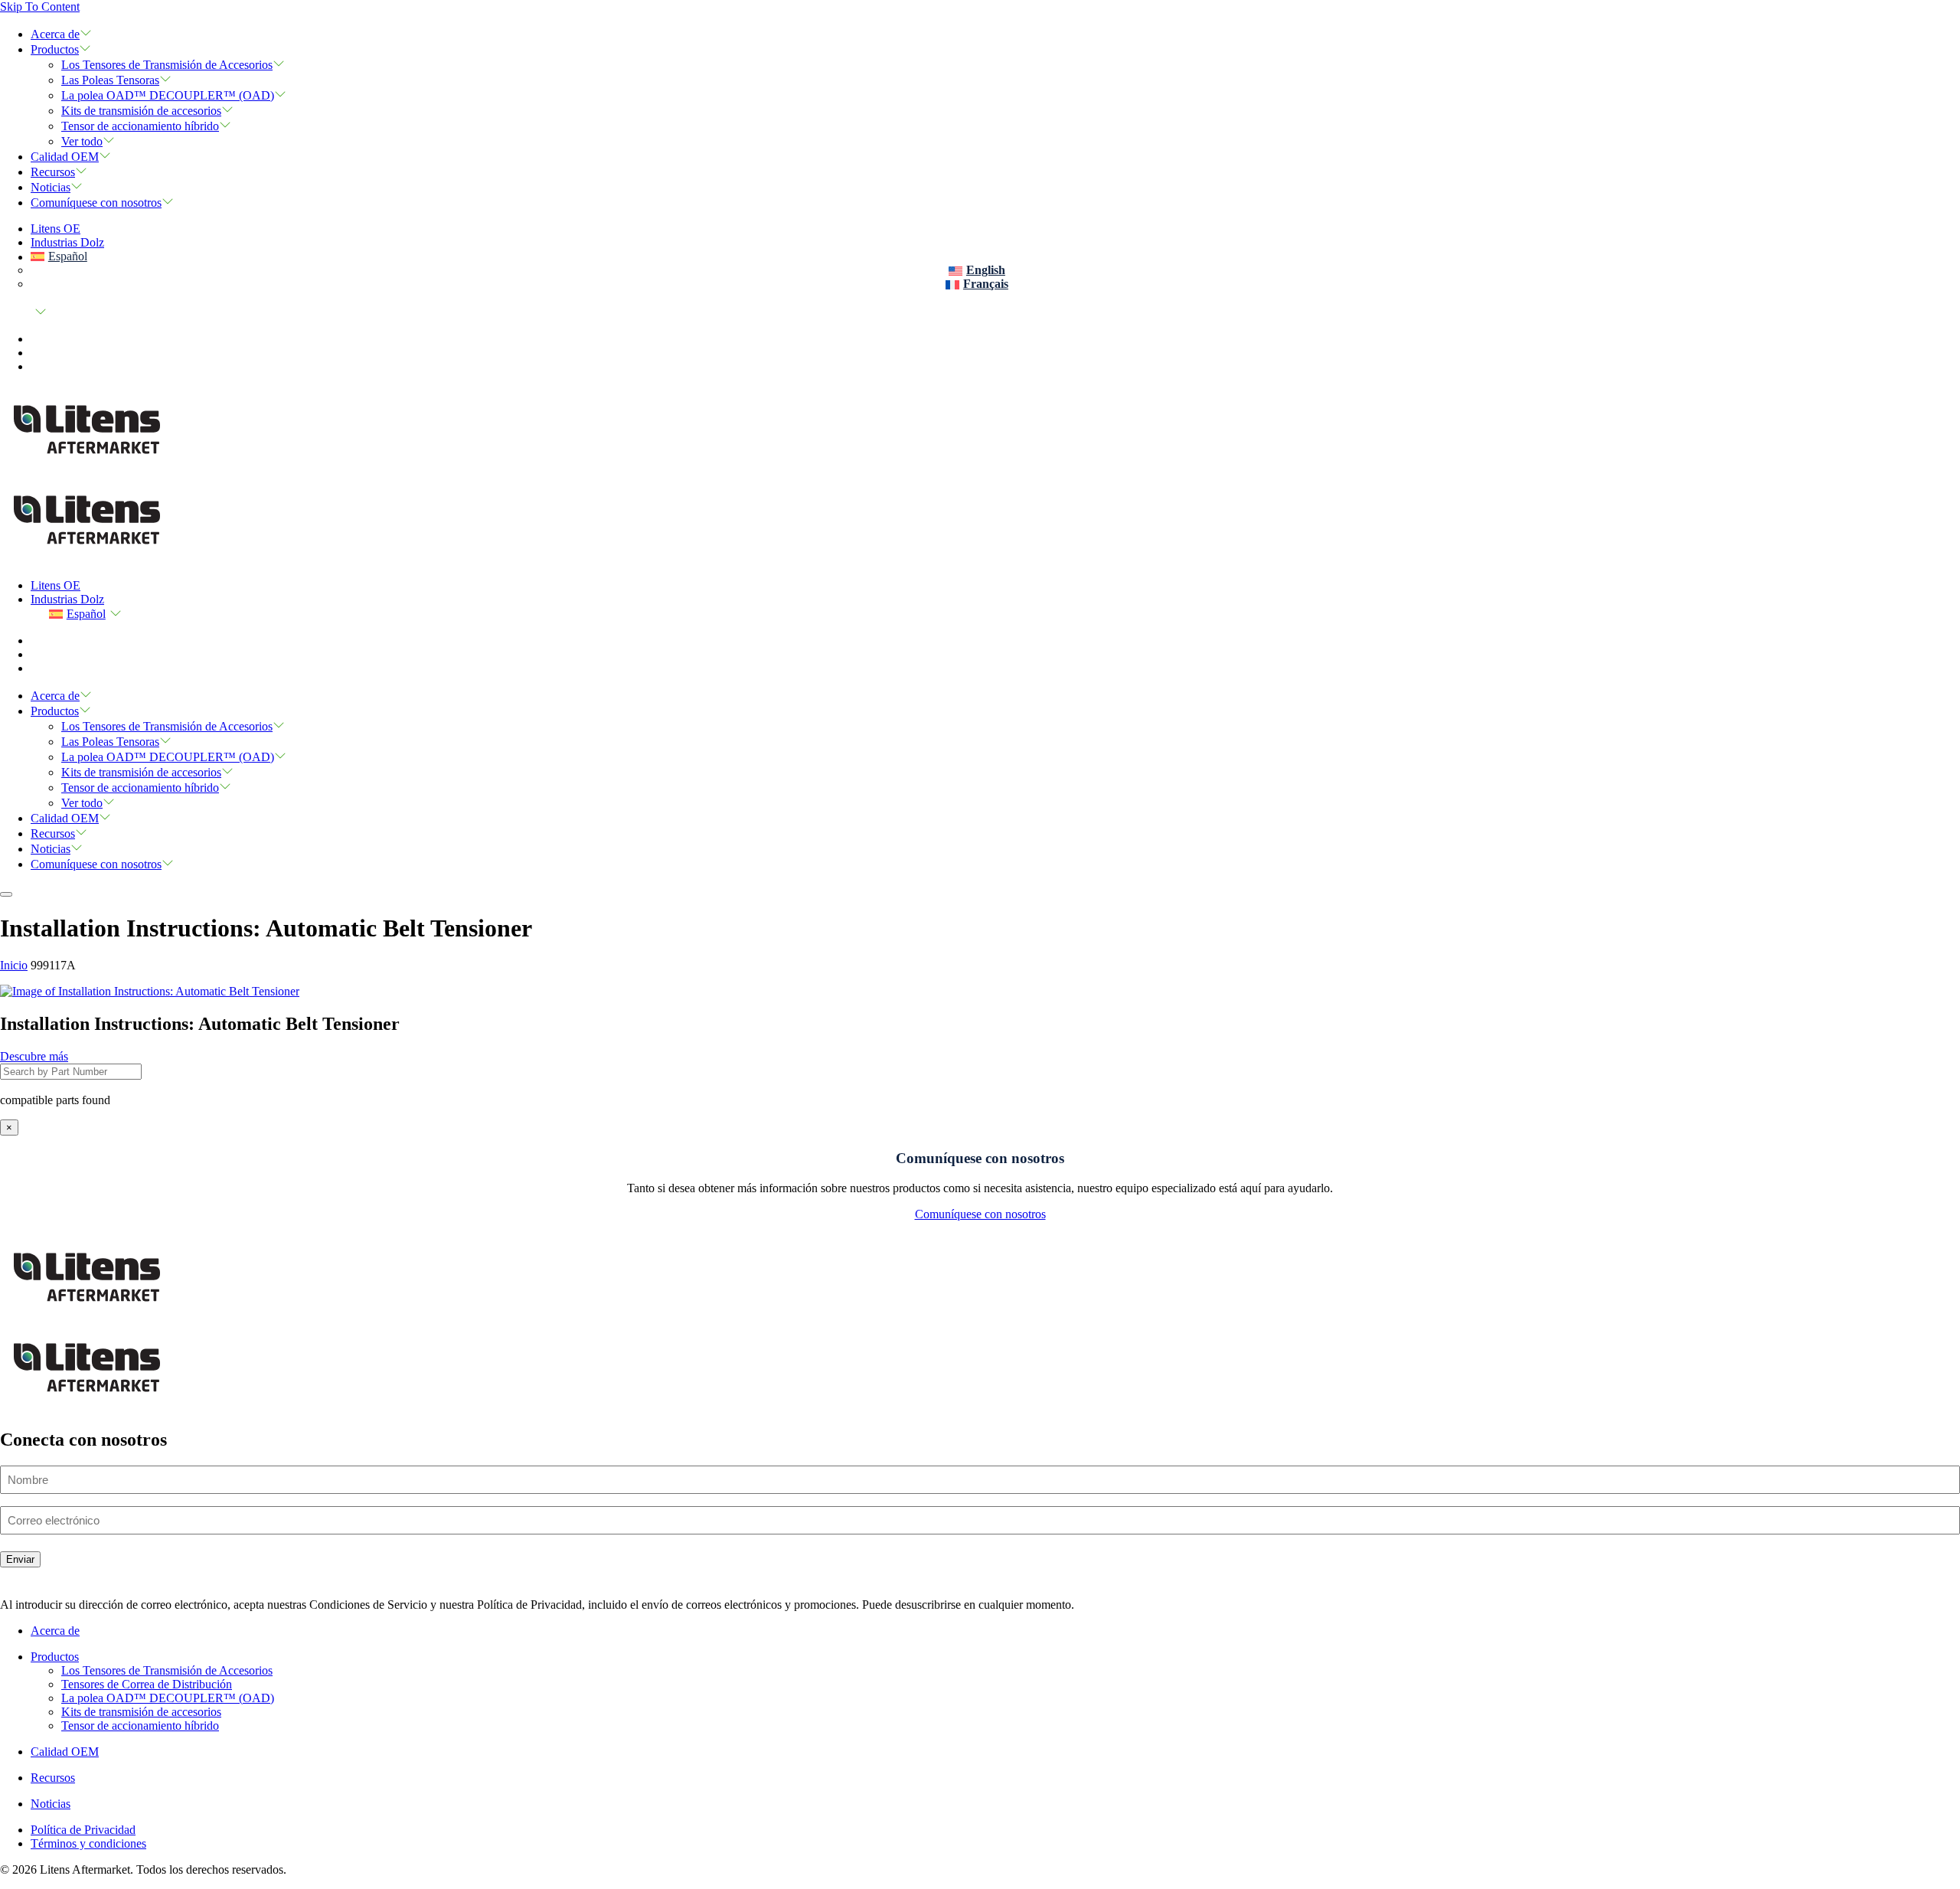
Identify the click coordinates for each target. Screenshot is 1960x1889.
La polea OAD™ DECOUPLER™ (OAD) (168, 95)
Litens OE (56, 229)
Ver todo (82, 141)
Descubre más (34, 1056)
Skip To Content (40, 7)
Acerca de (55, 34)
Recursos (53, 172)
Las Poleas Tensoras (110, 80)
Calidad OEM (65, 157)
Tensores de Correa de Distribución (147, 1684)
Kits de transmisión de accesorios (141, 111)
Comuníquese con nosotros (96, 203)
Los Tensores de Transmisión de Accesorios (167, 65)
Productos (55, 49)
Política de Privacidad (83, 1830)
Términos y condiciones (88, 1843)
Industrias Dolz (67, 242)
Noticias (51, 187)
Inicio (14, 965)
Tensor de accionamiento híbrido (140, 126)
